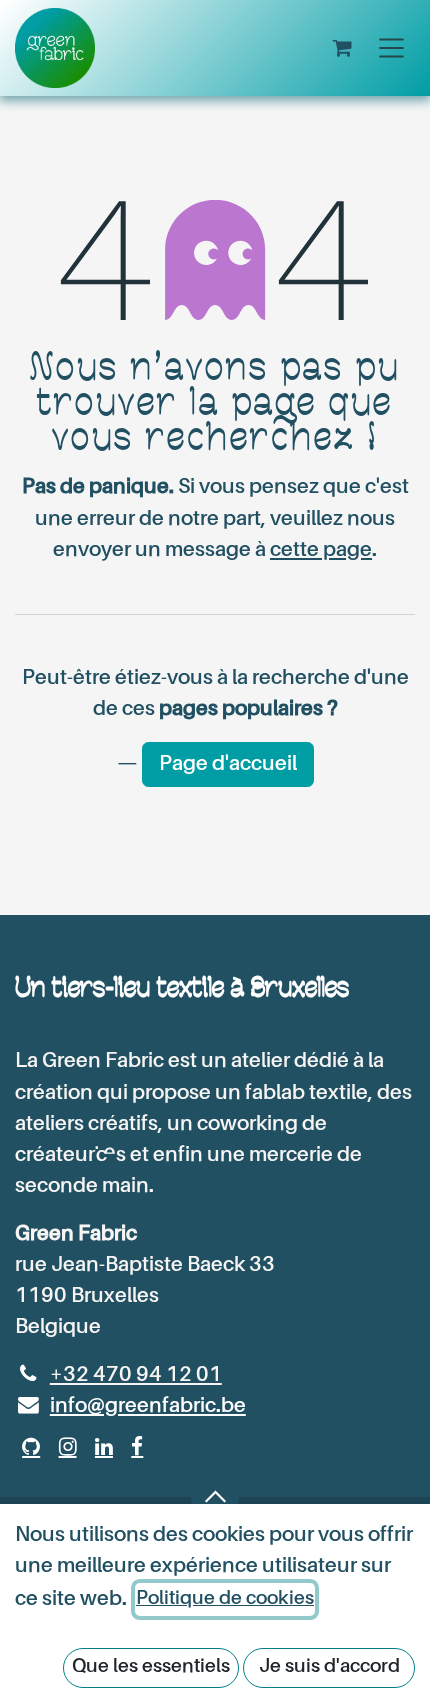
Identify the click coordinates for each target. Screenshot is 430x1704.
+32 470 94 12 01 (136, 1375)
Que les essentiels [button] (151, 1666)
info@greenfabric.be (148, 1406)
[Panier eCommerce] (343, 48)
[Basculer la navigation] (391, 47)
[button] (215, 1497)
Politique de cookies (225, 1598)
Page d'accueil (228, 764)
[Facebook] (137, 1447)
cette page (321, 550)
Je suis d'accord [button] (329, 1666)
